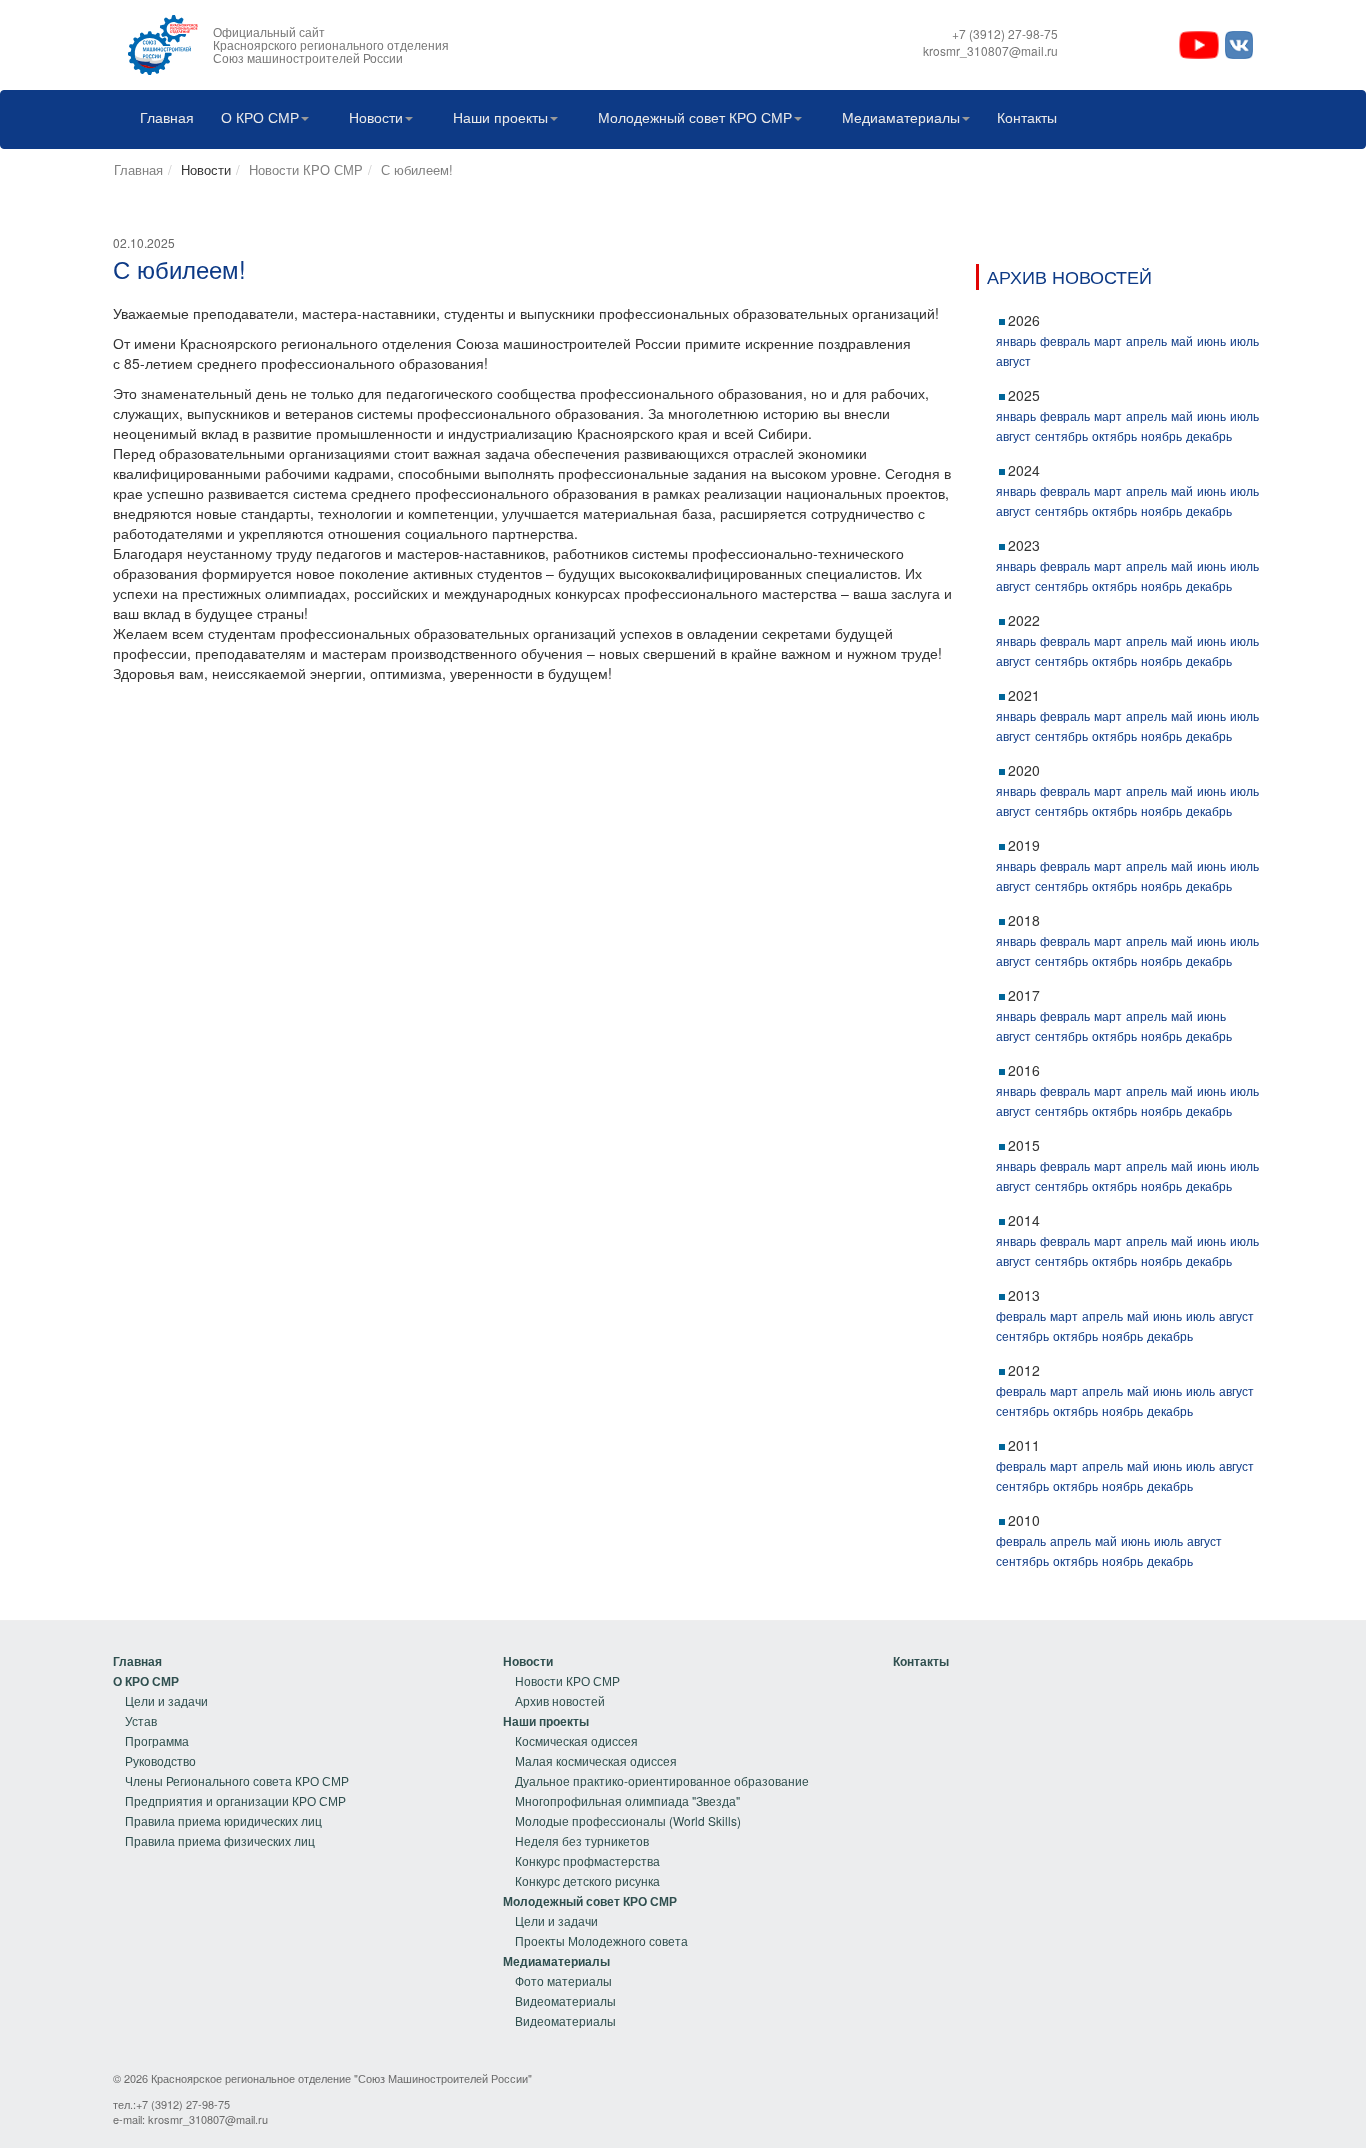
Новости (376, 117)
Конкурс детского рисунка (587, 1880)
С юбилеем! (417, 169)
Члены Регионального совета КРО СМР (237, 1780)
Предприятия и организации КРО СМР (235, 1800)
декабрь (1209, 435)
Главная (167, 117)
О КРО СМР (260, 117)
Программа (157, 1740)
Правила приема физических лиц (220, 1840)
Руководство (160, 1760)
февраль (1065, 340)
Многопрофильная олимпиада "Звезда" (627, 1800)
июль (1244, 340)
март (1108, 340)
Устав (141, 1720)
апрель (1146, 340)
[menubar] (593, 119)
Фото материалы (563, 1980)
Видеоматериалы (565, 2000)
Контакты (1027, 117)
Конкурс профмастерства (587, 1860)
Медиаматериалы (901, 117)
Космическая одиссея (576, 1740)
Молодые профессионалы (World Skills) (628, 1820)
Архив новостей (560, 1700)
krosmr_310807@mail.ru (208, 2119)
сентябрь (1061, 435)
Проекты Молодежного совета (601, 1940)
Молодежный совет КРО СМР (695, 117)
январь (1016, 340)
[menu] (231, 1751)
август (1013, 360)
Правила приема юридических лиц (223, 1820)
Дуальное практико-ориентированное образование (662, 1780)
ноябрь (1161, 435)
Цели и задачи (166, 1700)
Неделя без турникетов (582, 1840)
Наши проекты (500, 117)
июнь (1211, 340)
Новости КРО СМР (306, 169)
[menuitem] (162, 119)
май (1182, 340)
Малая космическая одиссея (596, 1760)
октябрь (1114, 435)
